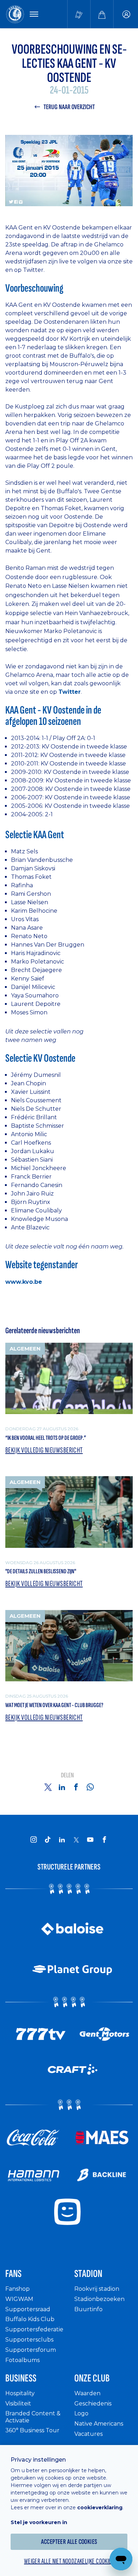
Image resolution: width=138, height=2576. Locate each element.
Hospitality (20, 2393)
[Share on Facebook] (76, 1787)
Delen (67, 1775)
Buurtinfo (88, 2309)
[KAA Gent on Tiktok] (48, 1839)
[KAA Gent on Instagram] (34, 1839)
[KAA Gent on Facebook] (104, 1839)
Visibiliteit (18, 2404)
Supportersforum (31, 2350)
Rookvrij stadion (97, 2289)
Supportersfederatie (34, 2329)
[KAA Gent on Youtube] (90, 1839)
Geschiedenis (93, 2404)
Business (21, 2378)
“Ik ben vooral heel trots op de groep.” (46, 1438)
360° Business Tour (32, 2430)
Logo (81, 2413)
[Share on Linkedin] (62, 1787)
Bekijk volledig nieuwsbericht (44, 1450)
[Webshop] (102, 14)
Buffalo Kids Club (30, 2319)
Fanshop (18, 2289)
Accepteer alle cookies (69, 2542)
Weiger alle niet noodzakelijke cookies (69, 2561)
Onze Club (92, 2378)
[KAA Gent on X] (76, 1839)
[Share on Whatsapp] (90, 1787)
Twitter (70, 692)
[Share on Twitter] (48, 1787)
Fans (13, 2274)
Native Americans (99, 2424)
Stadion (88, 2274)
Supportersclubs (29, 2340)
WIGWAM (19, 2299)
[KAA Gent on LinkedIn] (62, 1839)
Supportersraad (28, 2309)
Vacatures (88, 2434)
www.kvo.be (24, 1282)
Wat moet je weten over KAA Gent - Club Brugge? (54, 1705)
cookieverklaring (100, 2508)
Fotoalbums (22, 2360)
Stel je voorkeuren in (39, 2522)
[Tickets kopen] (79, 14)
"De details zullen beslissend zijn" (41, 1571)
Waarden (87, 2393)
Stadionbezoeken (99, 2299)
